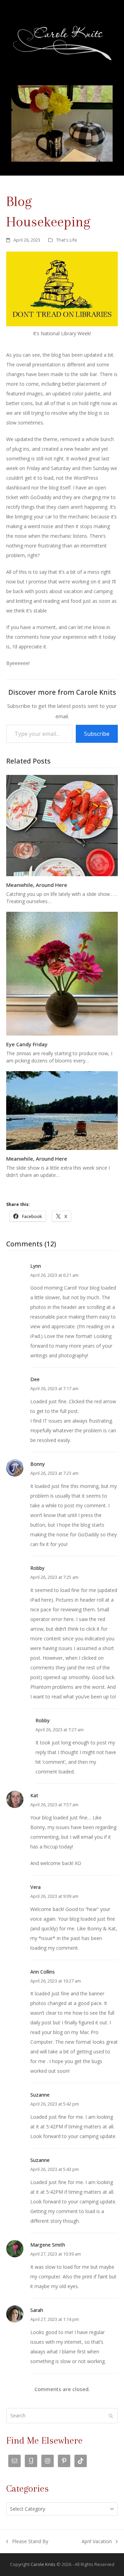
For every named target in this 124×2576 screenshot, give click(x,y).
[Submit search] (111, 2416)
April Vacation (97, 2542)
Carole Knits (43, 2564)
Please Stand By (27, 2542)
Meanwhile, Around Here (37, 885)
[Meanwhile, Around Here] (62, 825)
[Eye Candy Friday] (62, 973)
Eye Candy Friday (27, 1044)
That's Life (67, 240)
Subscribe (97, 734)
